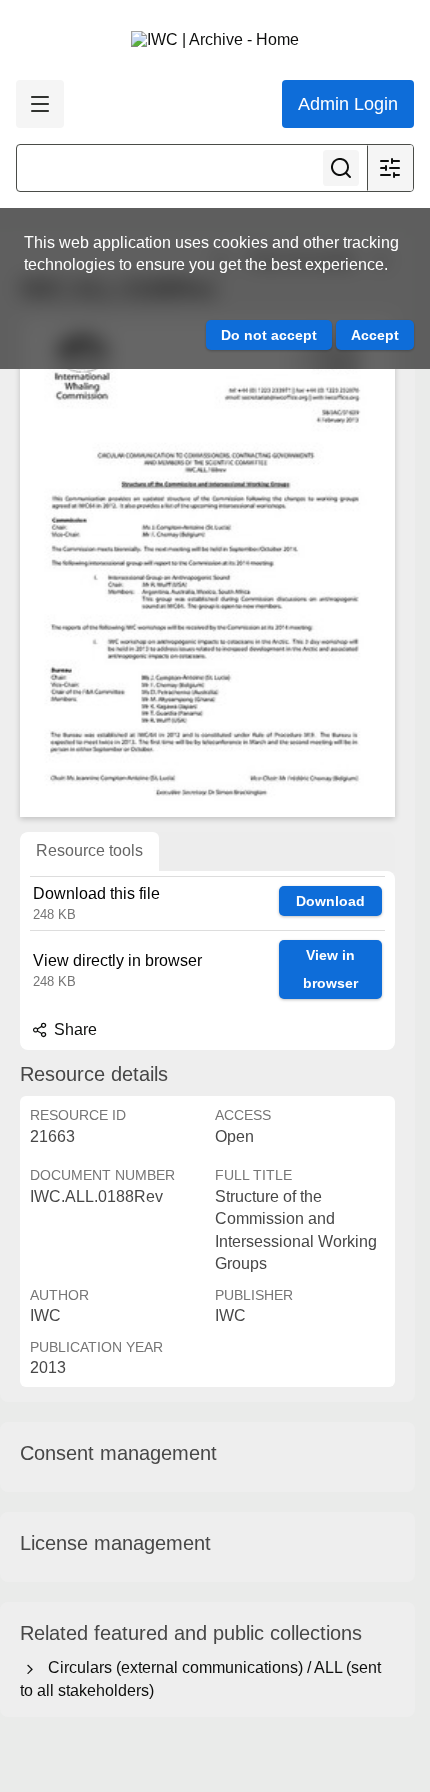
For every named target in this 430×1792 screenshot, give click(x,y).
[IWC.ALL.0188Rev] (207, 567)
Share (73, 1029)
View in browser (330, 969)
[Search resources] (341, 168)
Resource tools (89, 850)
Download (330, 901)
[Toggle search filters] (390, 168)
